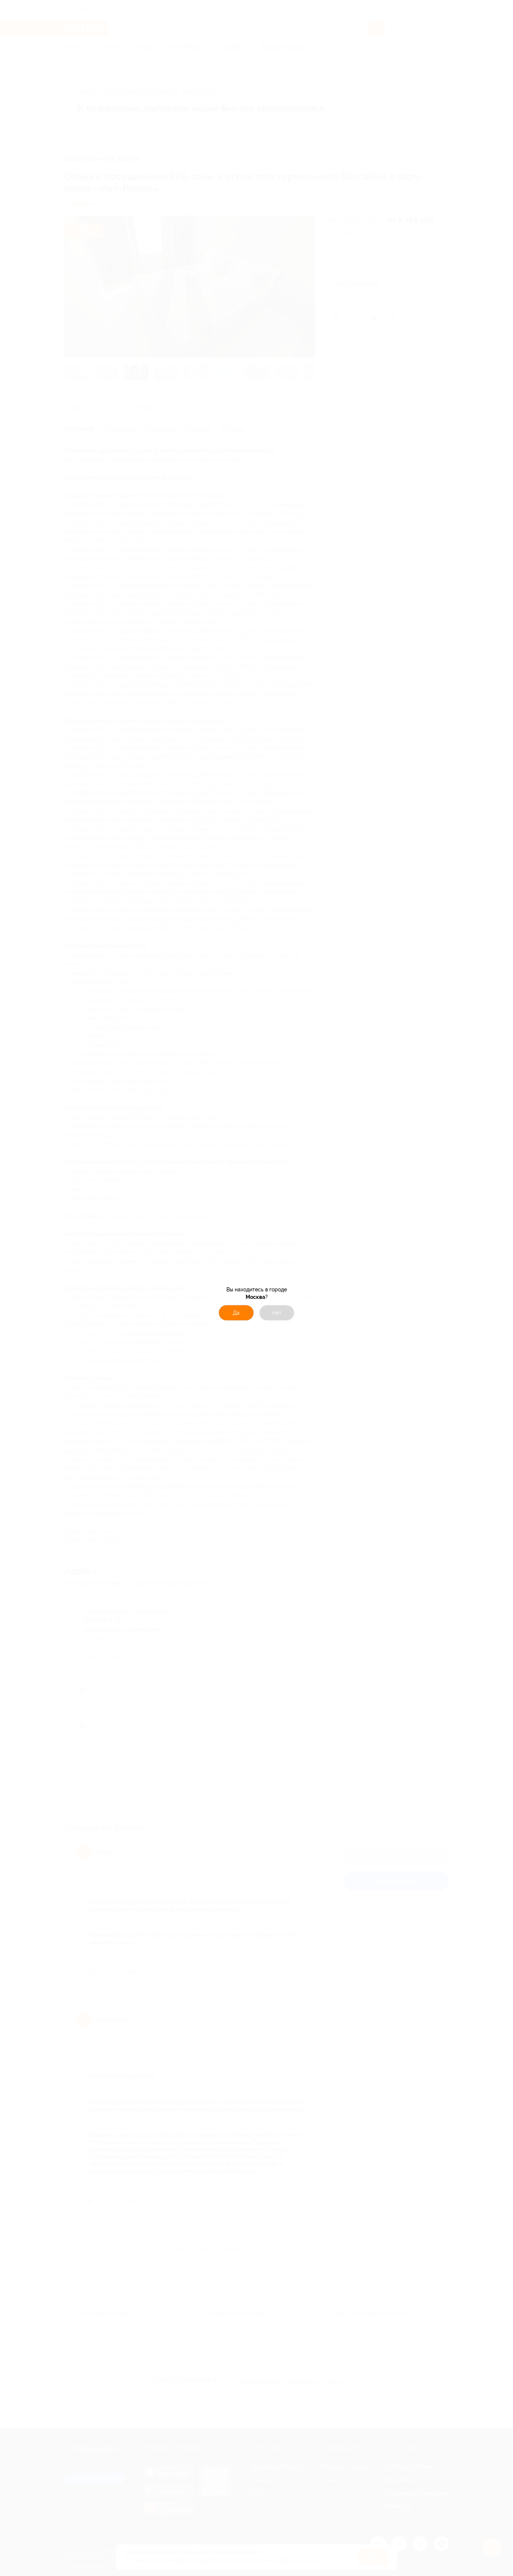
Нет (277, 1313)
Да (236, 1313)
